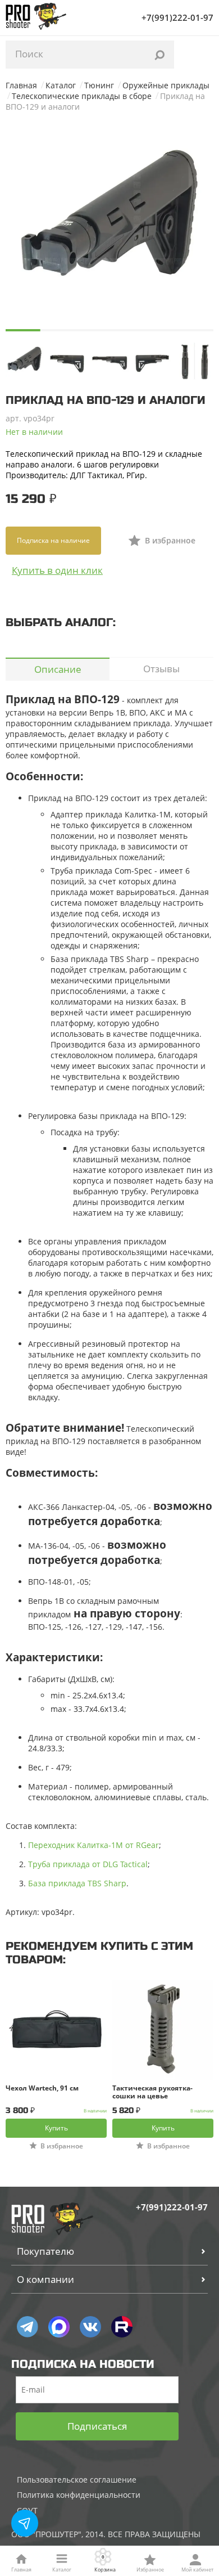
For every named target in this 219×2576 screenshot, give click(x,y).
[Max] (59, 2327)
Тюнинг (99, 85)
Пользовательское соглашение (77, 2480)
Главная (21, 85)
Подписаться (97, 2426)
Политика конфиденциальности (79, 2495)
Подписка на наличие (53, 540)
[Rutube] (122, 2327)
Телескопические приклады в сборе (82, 96)
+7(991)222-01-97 (177, 17)
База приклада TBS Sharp (77, 1883)
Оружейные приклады (166, 85)
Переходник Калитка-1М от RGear (93, 1845)
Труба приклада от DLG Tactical (88, 1864)
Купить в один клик (57, 570)
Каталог (61, 85)
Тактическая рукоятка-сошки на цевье (152, 2092)
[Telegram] (28, 2327)
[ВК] (90, 2327)
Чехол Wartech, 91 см (42, 2089)
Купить (56, 2128)
